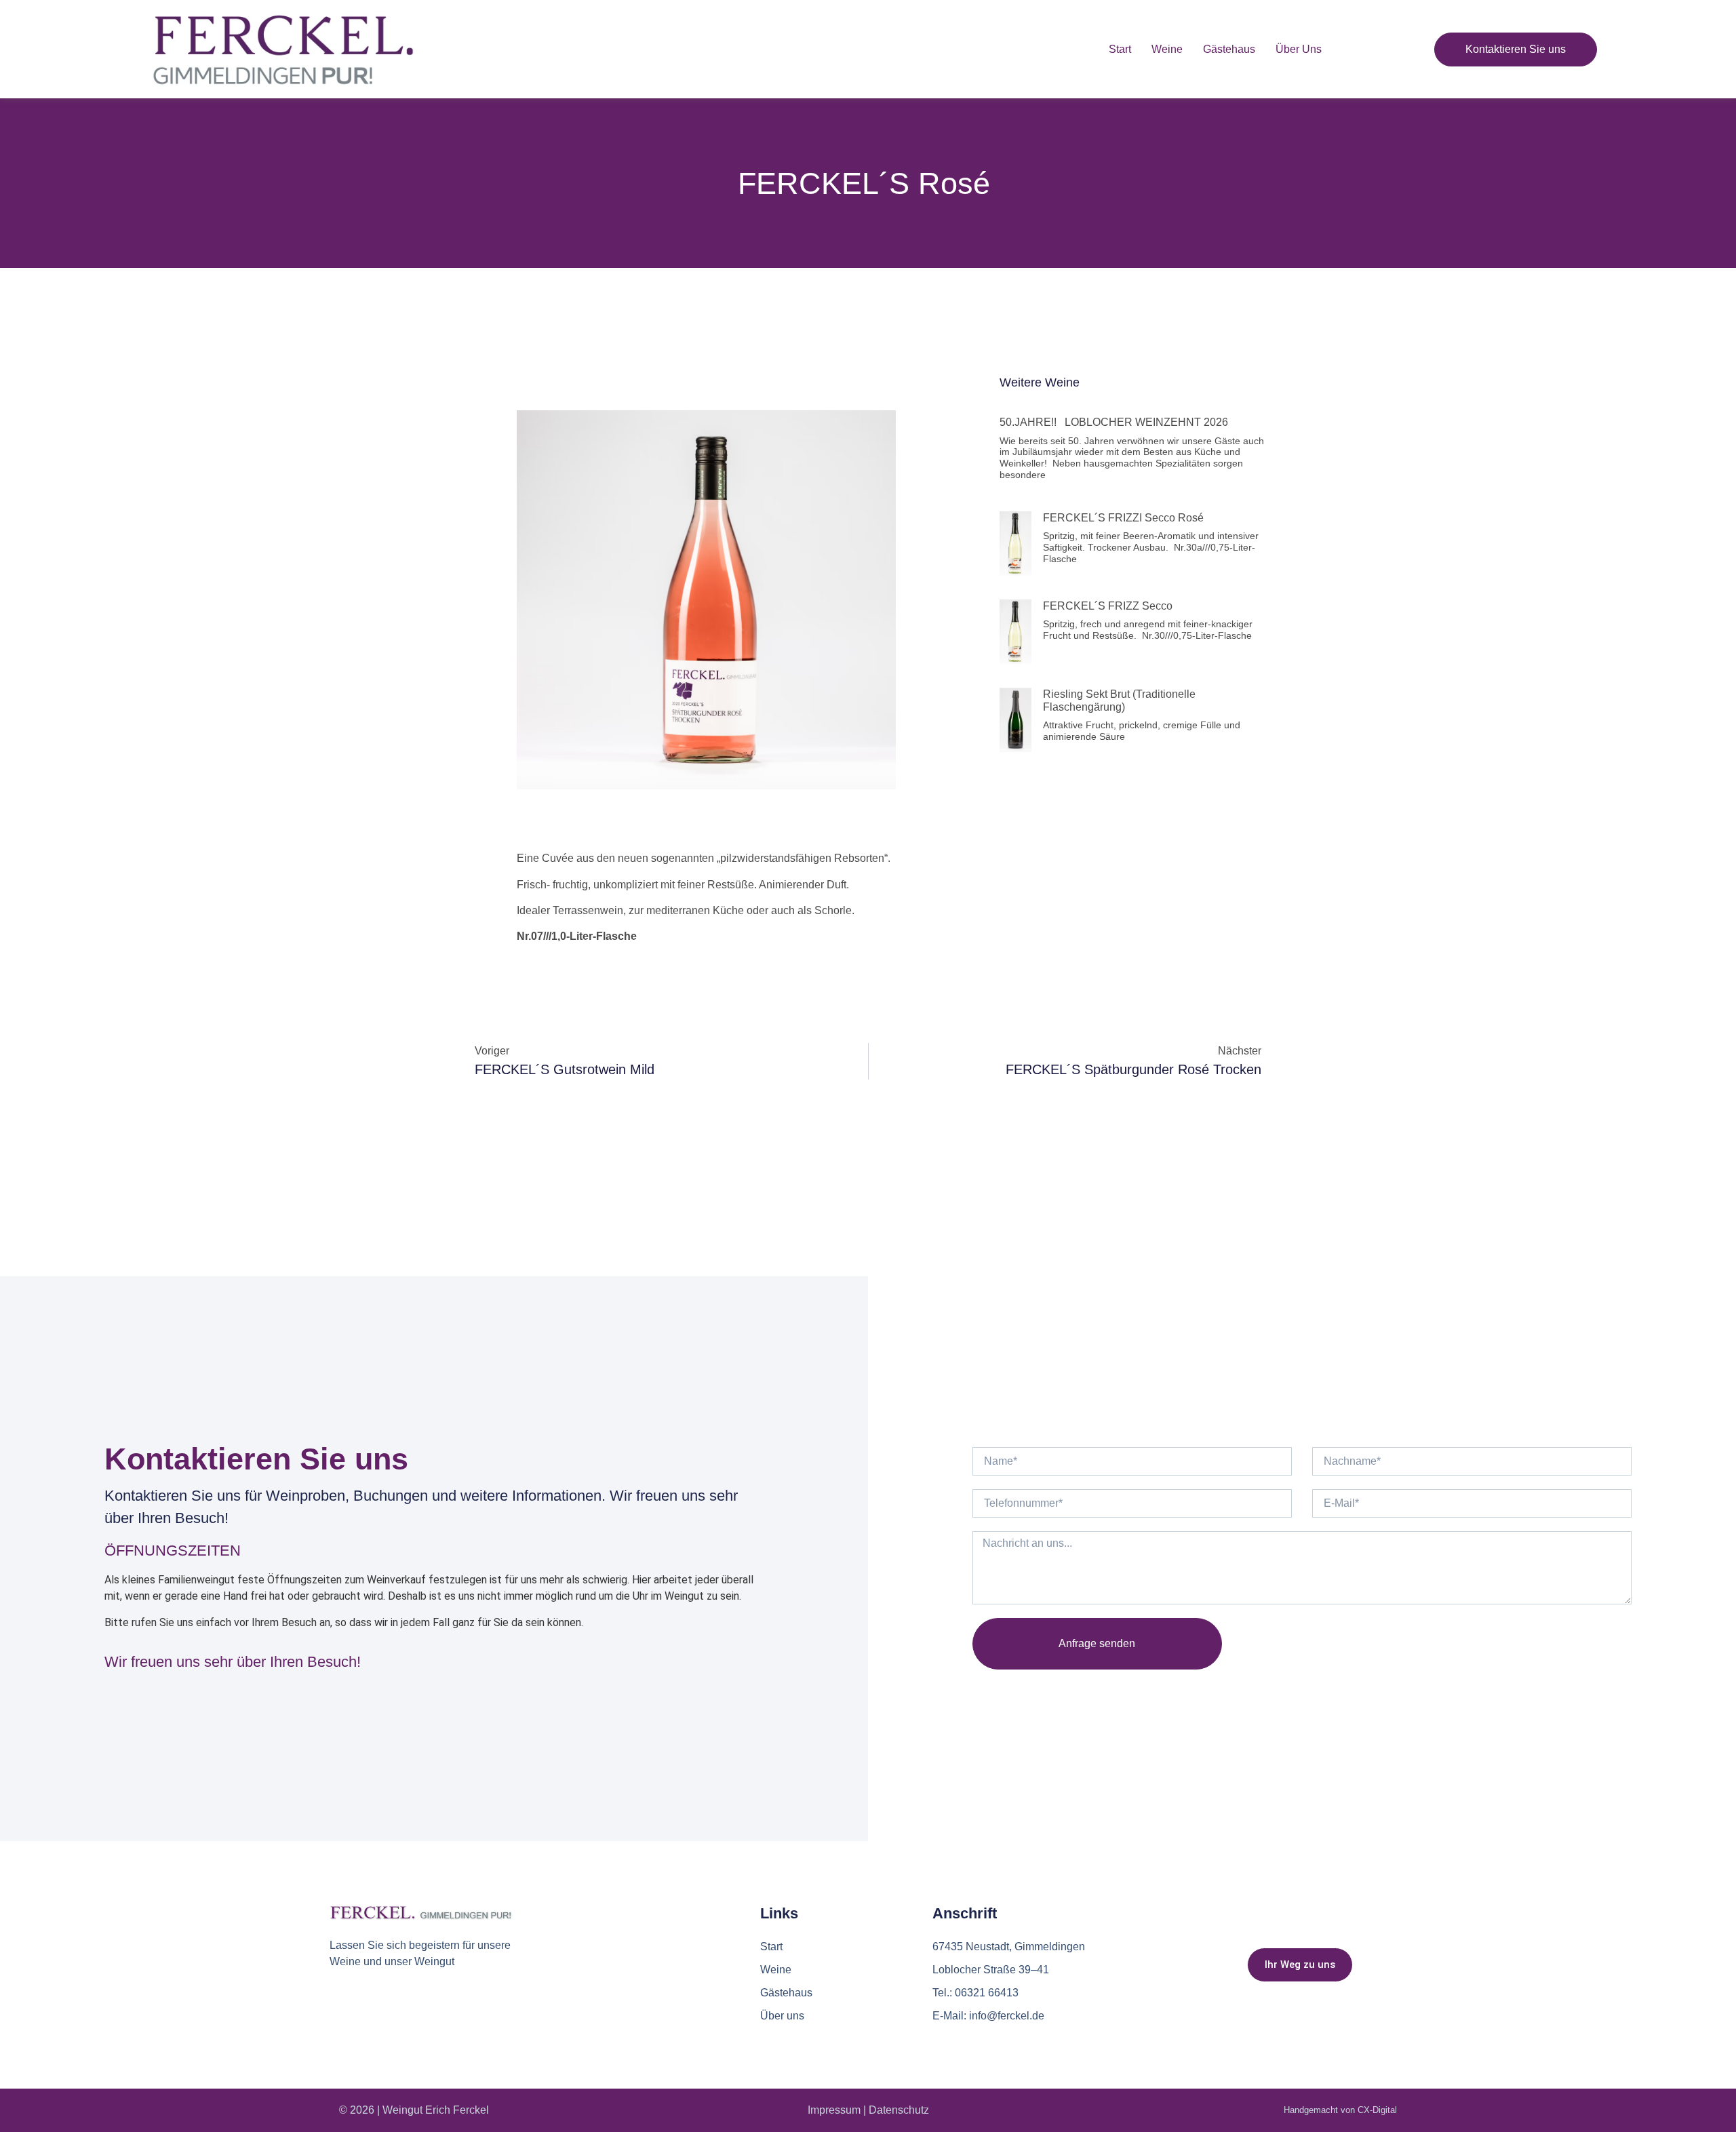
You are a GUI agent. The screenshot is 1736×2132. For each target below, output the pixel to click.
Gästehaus (1229, 49)
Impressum (834, 2110)
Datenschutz (899, 2110)
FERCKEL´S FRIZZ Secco (1109, 606)
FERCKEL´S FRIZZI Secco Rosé (1125, 518)
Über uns (1299, 49)
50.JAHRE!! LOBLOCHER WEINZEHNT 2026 (1119, 422)
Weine (1167, 49)
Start (1120, 49)
